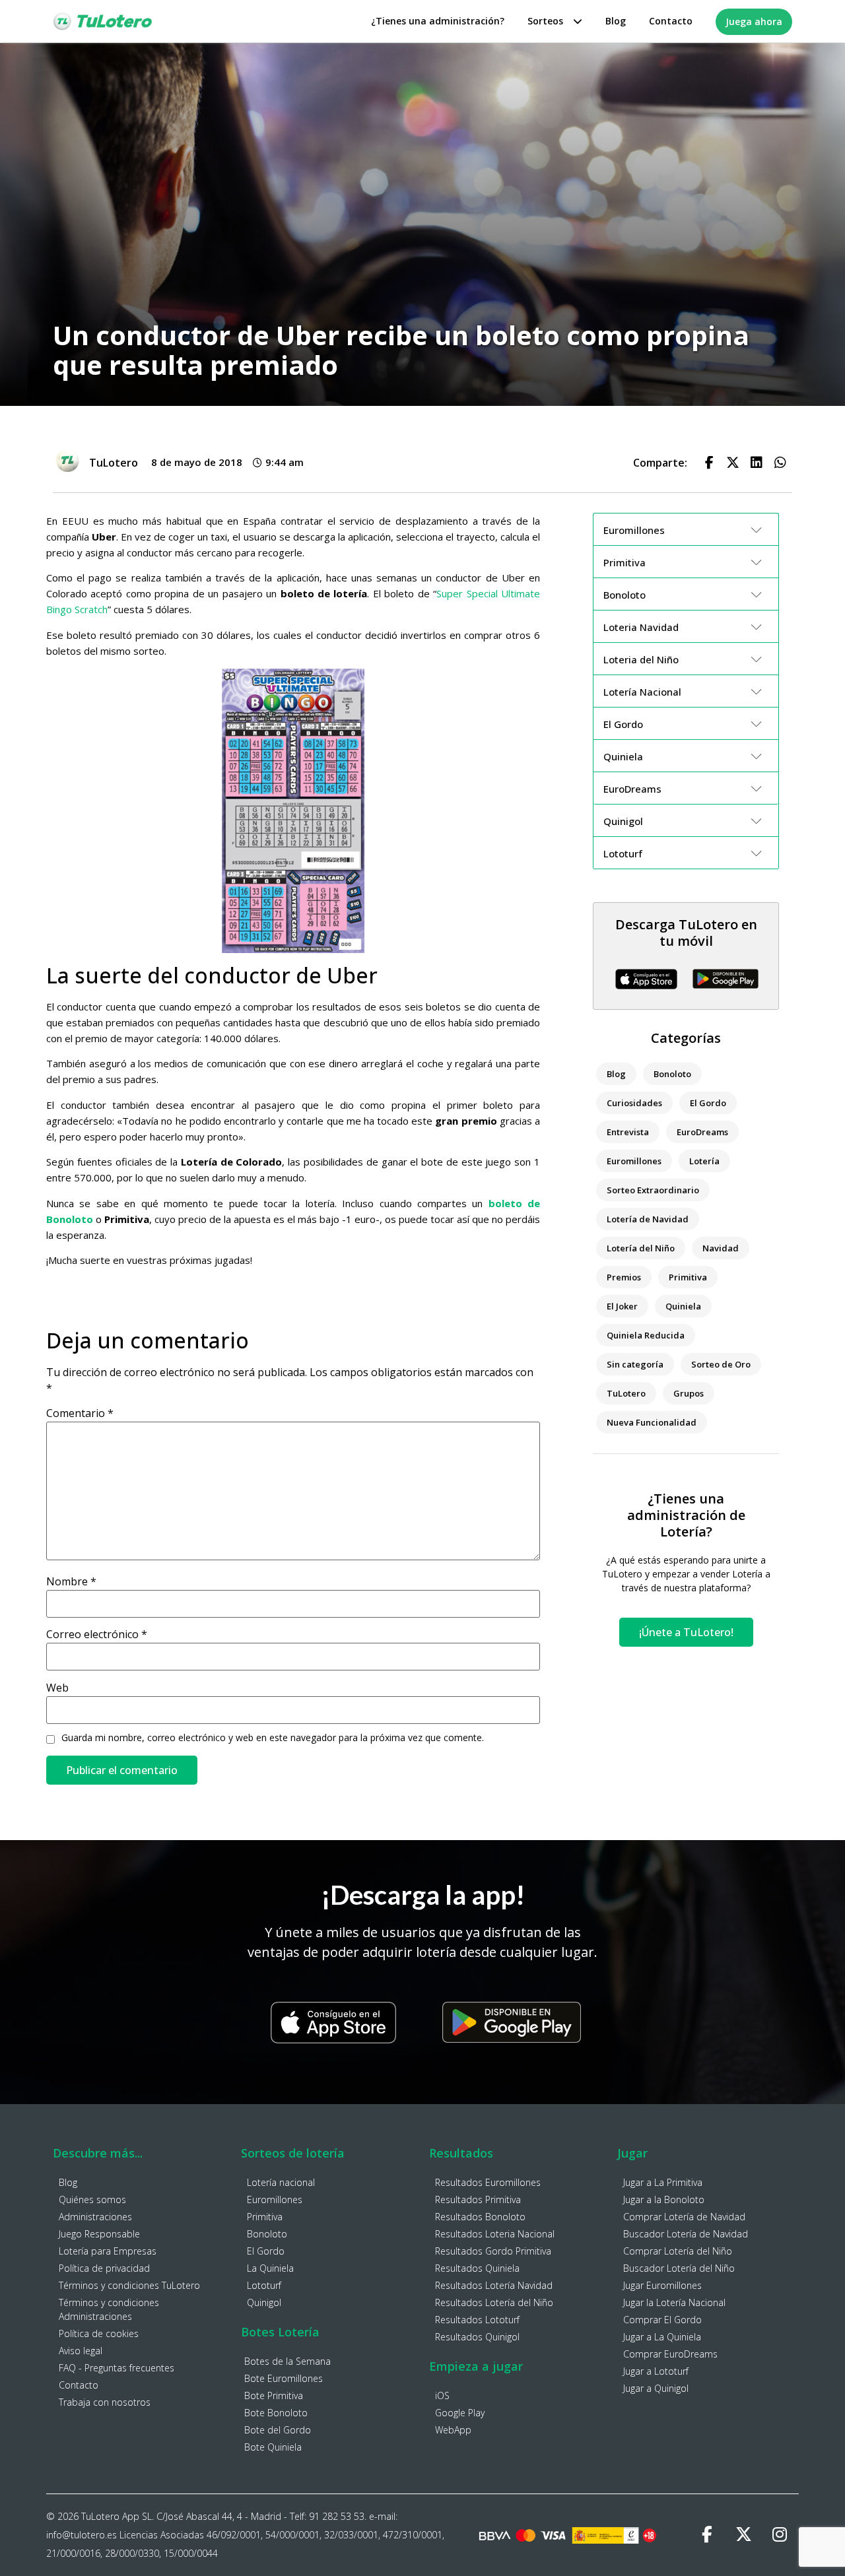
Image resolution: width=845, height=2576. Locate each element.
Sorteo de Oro (721, 1364)
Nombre (71, 1581)
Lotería (704, 1161)
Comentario (80, 1413)
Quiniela (683, 1306)
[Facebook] (707, 2535)
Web (57, 1688)
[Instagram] (780, 2535)
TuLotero (626, 1393)
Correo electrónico (97, 1634)
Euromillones (634, 1161)
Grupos (689, 1393)
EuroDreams (702, 1132)
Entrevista (628, 1132)
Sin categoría (635, 1364)
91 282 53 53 (337, 2516)
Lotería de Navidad (648, 1219)
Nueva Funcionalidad (652, 1422)
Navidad (721, 1248)
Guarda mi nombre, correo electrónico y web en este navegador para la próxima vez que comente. (273, 1738)
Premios (624, 1277)
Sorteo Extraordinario (653, 1190)
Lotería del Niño (641, 1248)
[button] (709, 463)
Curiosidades (634, 1103)
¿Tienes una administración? (438, 21)
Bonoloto (672, 1074)
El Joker (622, 1306)
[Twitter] (743, 2535)
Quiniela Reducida (646, 1335)
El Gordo (708, 1103)
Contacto (671, 21)
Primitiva (688, 1277)
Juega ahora (754, 21)
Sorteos (545, 21)
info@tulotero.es (82, 2535)
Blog (616, 21)
